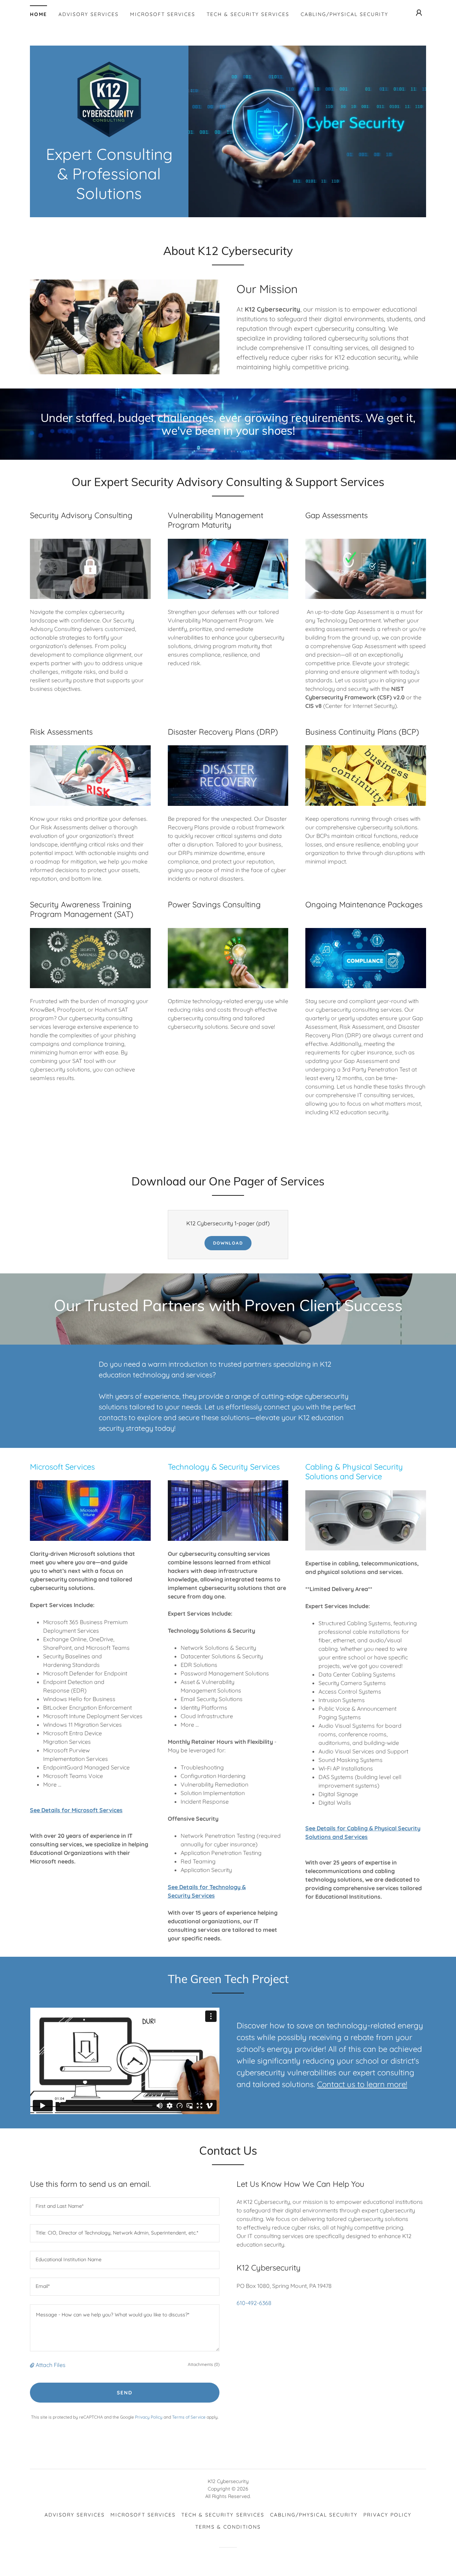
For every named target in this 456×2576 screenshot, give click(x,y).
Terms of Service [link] (189, 2417)
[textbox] (125, 2207)
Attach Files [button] (51, 2365)
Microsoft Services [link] (163, 14)
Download (228, 1243)
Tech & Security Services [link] (248, 14)
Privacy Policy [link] (149, 2417)
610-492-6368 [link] (254, 2303)
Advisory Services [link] (89, 14)
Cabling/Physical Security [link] (344, 14)
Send (125, 2393)
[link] (109, 99)
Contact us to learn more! (362, 2084)
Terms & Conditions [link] (228, 2527)
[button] (419, 13)
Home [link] (38, 14)
